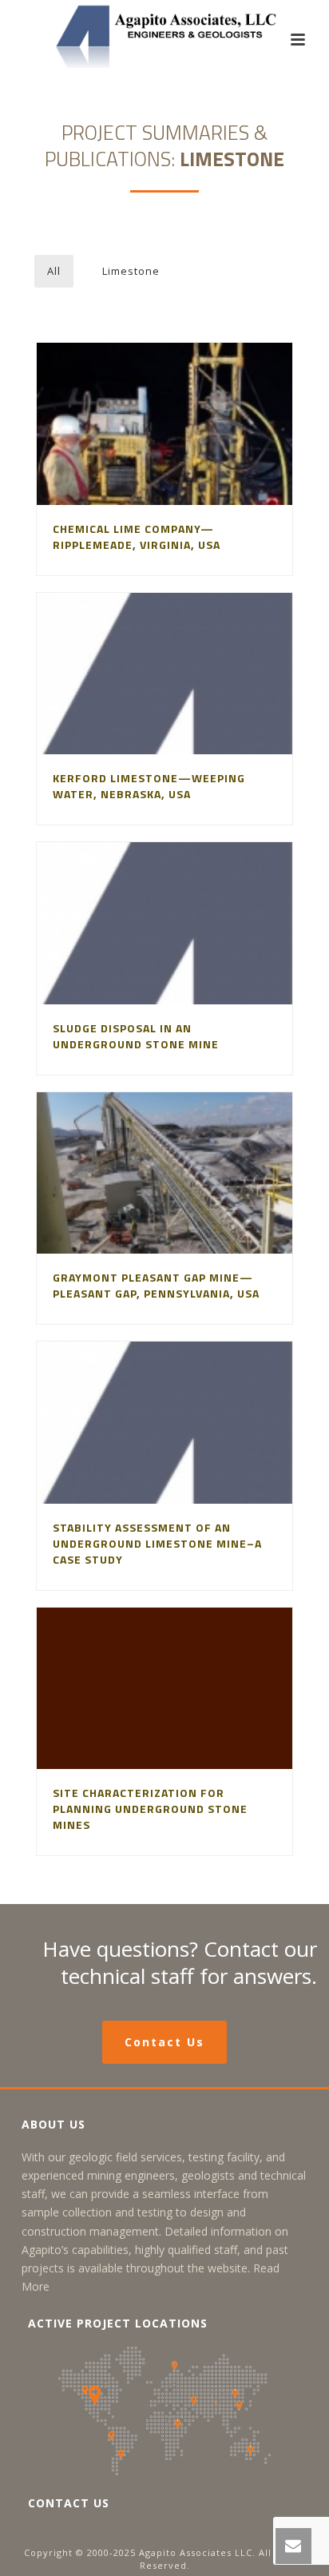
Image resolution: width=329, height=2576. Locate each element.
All (54, 271)
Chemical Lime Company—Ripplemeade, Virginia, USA (137, 537)
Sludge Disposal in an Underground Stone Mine (136, 1036)
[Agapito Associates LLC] (164, 36)
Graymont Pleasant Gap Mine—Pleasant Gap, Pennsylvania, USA (156, 1285)
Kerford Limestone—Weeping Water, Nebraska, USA (149, 786)
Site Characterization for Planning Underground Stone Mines (150, 1809)
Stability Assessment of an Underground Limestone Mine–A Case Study (157, 1543)
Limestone (131, 271)
